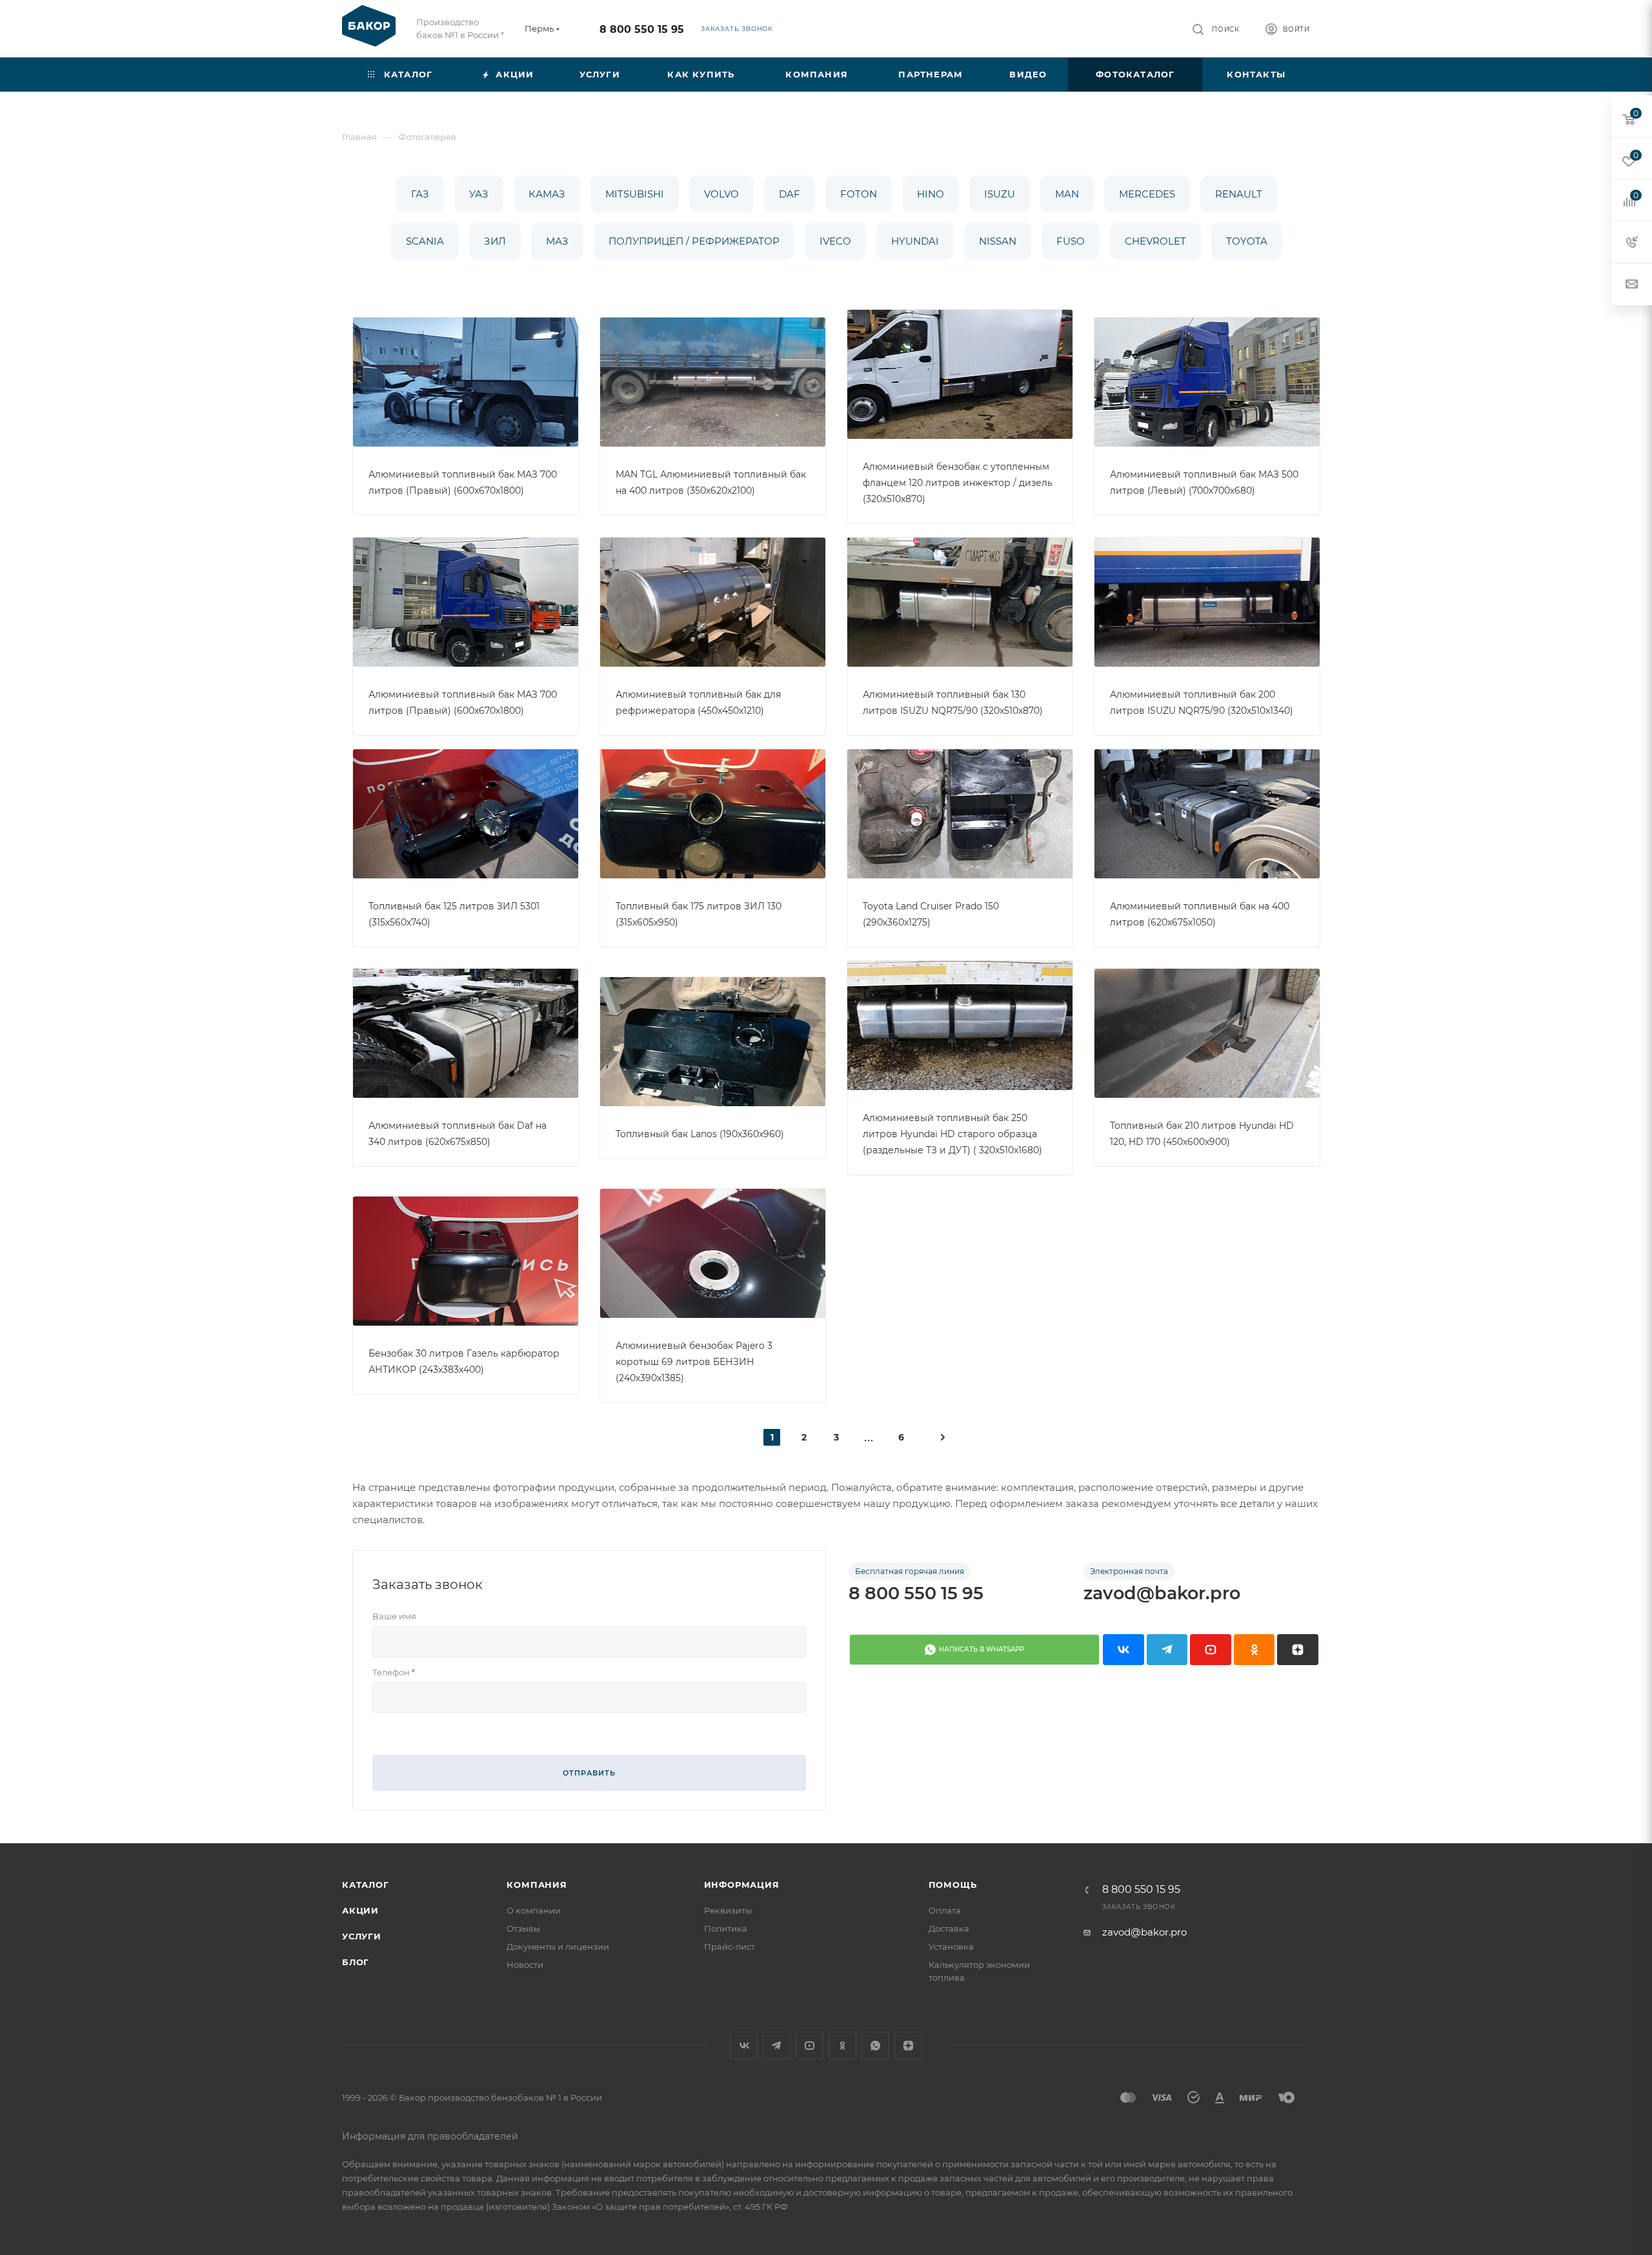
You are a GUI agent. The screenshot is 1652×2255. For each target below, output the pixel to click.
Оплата (945, 1910)
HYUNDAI (915, 241)
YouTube (810, 2046)
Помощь (953, 1885)
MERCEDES (1147, 194)
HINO (931, 194)
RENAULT (1239, 194)
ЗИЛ (495, 241)
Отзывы (523, 1928)
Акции (360, 1910)
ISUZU (1000, 194)
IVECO (835, 241)
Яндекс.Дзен (908, 2046)
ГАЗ (420, 194)
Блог (356, 1962)
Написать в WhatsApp (982, 1649)
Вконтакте (744, 2046)
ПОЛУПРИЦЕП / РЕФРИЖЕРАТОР (694, 241)
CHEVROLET (1155, 241)
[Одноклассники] (1254, 1650)
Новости (525, 1965)
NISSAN (998, 241)
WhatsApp (875, 2046)
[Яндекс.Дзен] (1298, 1650)
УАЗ (479, 194)
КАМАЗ (547, 194)
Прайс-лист (730, 1947)
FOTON (859, 194)
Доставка (949, 1928)
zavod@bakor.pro (1162, 1593)
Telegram (777, 2046)
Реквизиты (728, 1910)
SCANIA (425, 241)
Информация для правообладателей (430, 2136)
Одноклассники (842, 2046)
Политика (726, 1928)
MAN (1067, 194)
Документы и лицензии (558, 1947)
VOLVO (721, 194)
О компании (534, 1910)
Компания (537, 1885)
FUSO (1071, 241)
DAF (790, 194)
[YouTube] (1211, 1650)
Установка (951, 1947)
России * (486, 35)
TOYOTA (1247, 241)
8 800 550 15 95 (642, 29)
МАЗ (557, 241)
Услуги (362, 1936)
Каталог (366, 1885)
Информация (742, 1885)
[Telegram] (1167, 1650)
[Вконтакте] (1123, 1650)
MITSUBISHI (635, 194)
